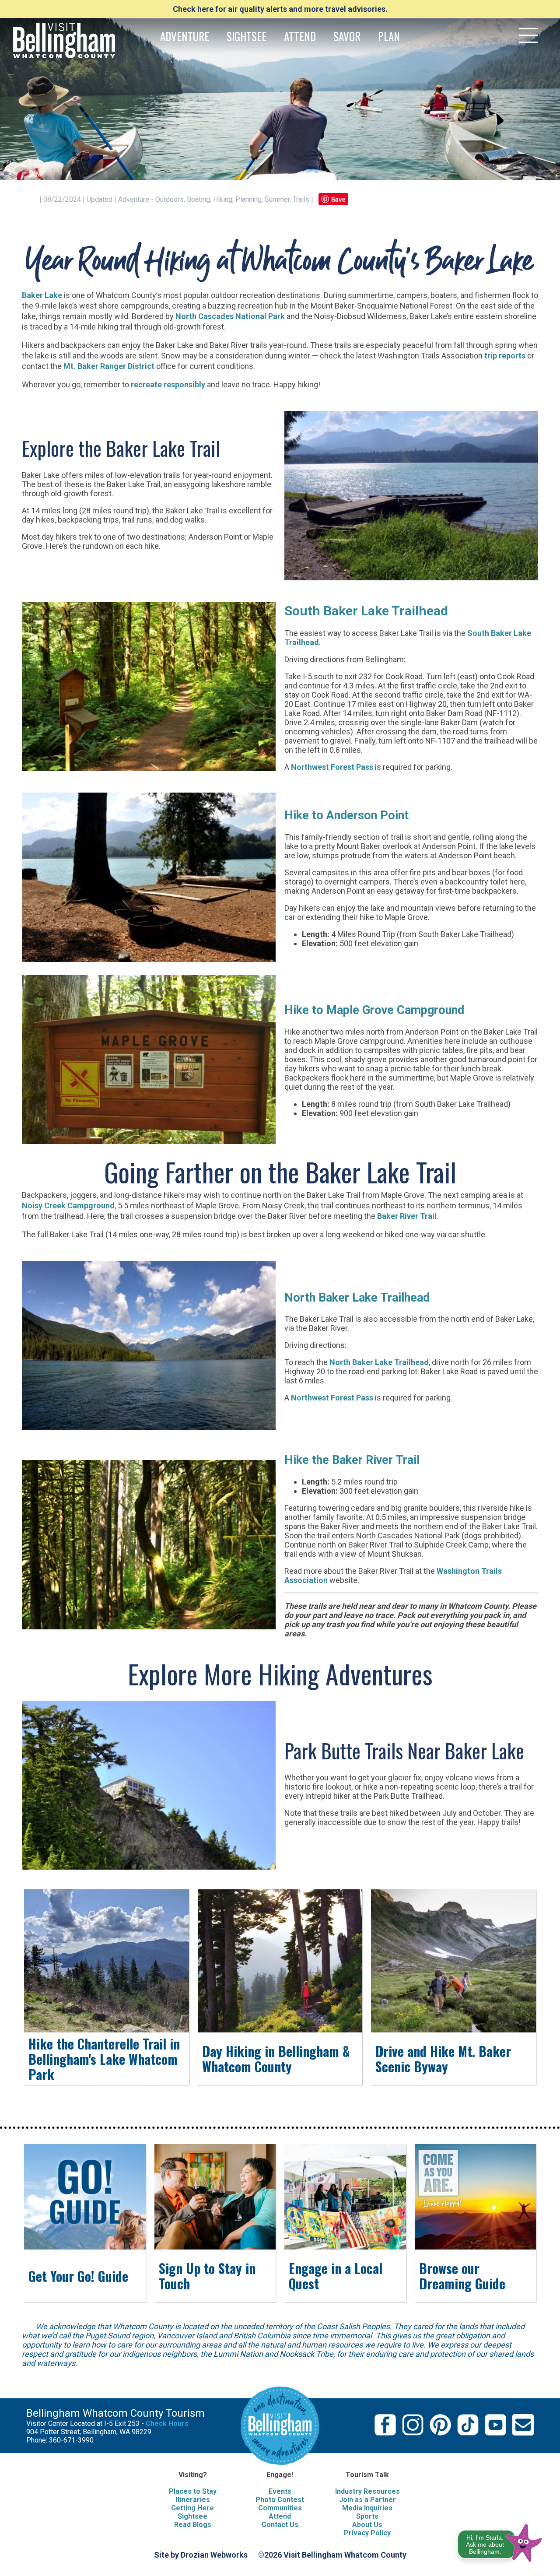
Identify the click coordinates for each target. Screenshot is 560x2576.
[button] (500, 2541)
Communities (280, 2508)
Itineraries (193, 2500)
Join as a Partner (367, 2500)
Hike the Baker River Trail (352, 1460)
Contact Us (280, 2525)
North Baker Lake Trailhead (357, 1298)
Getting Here (192, 2508)
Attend (280, 2516)
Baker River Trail (407, 1216)
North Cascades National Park (230, 316)
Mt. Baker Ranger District (109, 366)
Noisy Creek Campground (68, 1206)
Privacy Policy (367, 2533)
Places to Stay (193, 2491)
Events (280, 2491)
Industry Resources (367, 2491)
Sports (367, 2516)
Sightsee (192, 2516)
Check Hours (167, 2423)
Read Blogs (193, 2525)
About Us (367, 2525)
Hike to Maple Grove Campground (374, 1010)
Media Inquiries (367, 2508)
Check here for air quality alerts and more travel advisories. (280, 9)
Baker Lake (42, 295)
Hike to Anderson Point (346, 815)
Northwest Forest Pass (332, 767)
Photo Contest (280, 2500)
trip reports (505, 356)
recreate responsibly (168, 384)
